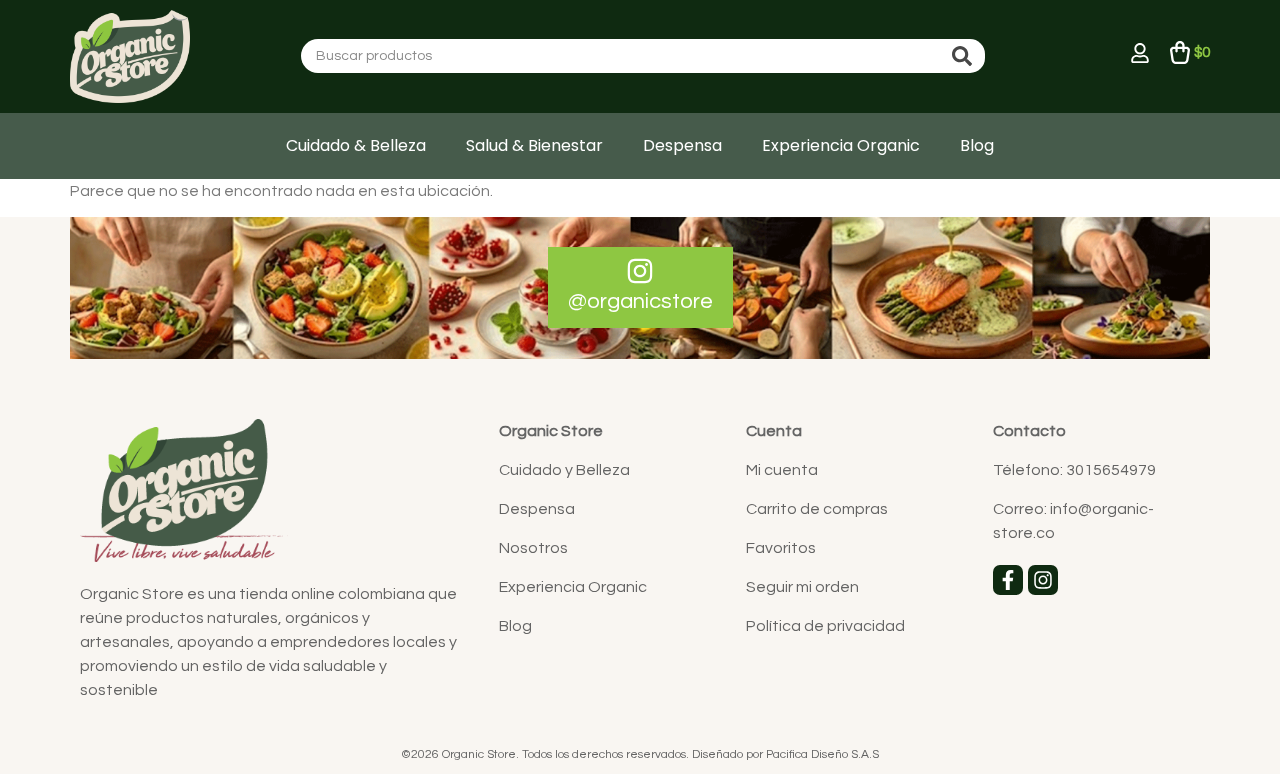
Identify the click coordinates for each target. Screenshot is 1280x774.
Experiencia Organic (841, 145)
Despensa (682, 145)
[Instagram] (1043, 580)
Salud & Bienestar (534, 145)
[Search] (966, 56)
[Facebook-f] (1008, 580)
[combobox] (624, 56)
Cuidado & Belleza (356, 145)
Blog (977, 145)
